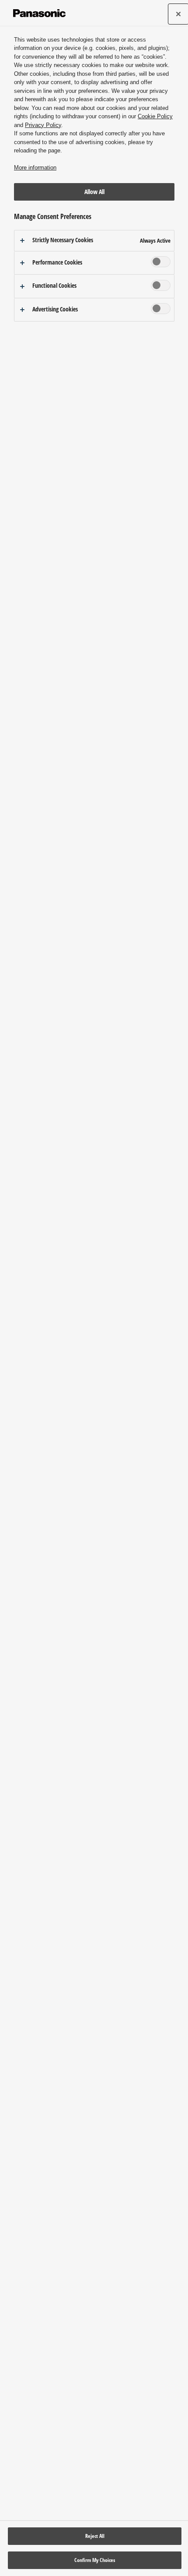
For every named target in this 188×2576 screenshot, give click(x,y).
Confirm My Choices (95, 2560)
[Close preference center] (178, 14)
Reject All (95, 2536)
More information (35, 168)
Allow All (94, 192)
